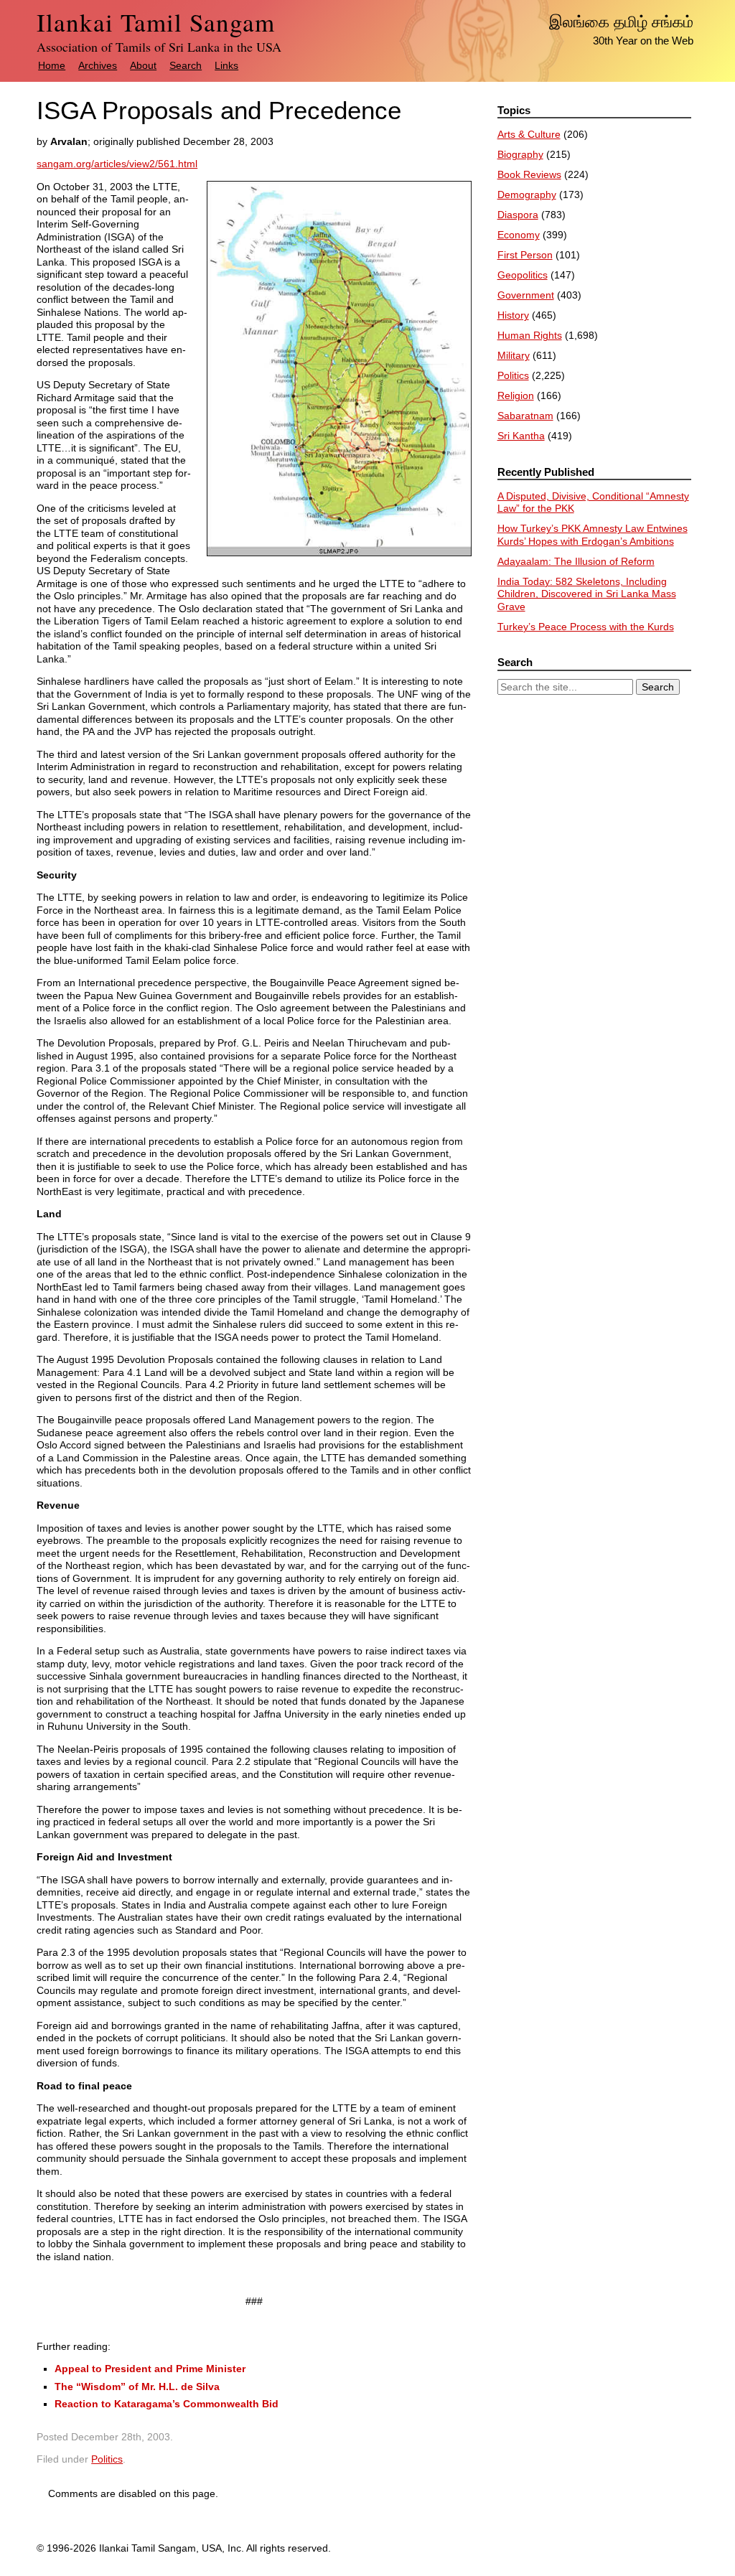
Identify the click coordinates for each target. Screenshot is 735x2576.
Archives (98, 65)
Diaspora (518, 215)
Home (52, 65)
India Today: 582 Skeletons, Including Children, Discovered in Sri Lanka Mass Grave (587, 594)
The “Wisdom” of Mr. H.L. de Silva (137, 2387)
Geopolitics (523, 275)
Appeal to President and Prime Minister (150, 2369)
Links (226, 65)
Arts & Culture (529, 134)
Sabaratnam (525, 416)
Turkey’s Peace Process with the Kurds (586, 627)
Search (186, 65)
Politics (107, 2459)
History (513, 315)
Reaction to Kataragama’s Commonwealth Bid (167, 2404)
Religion (516, 395)
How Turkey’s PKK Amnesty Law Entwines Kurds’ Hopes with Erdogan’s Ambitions (593, 535)
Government (526, 295)
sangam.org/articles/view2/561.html (117, 164)
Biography (520, 154)
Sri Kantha (521, 436)
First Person (525, 255)
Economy (519, 235)
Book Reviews (529, 174)
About (143, 65)
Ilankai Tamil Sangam (156, 22)
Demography (527, 195)
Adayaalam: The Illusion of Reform (576, 561)
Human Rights (530, 335)
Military (514, 355)
